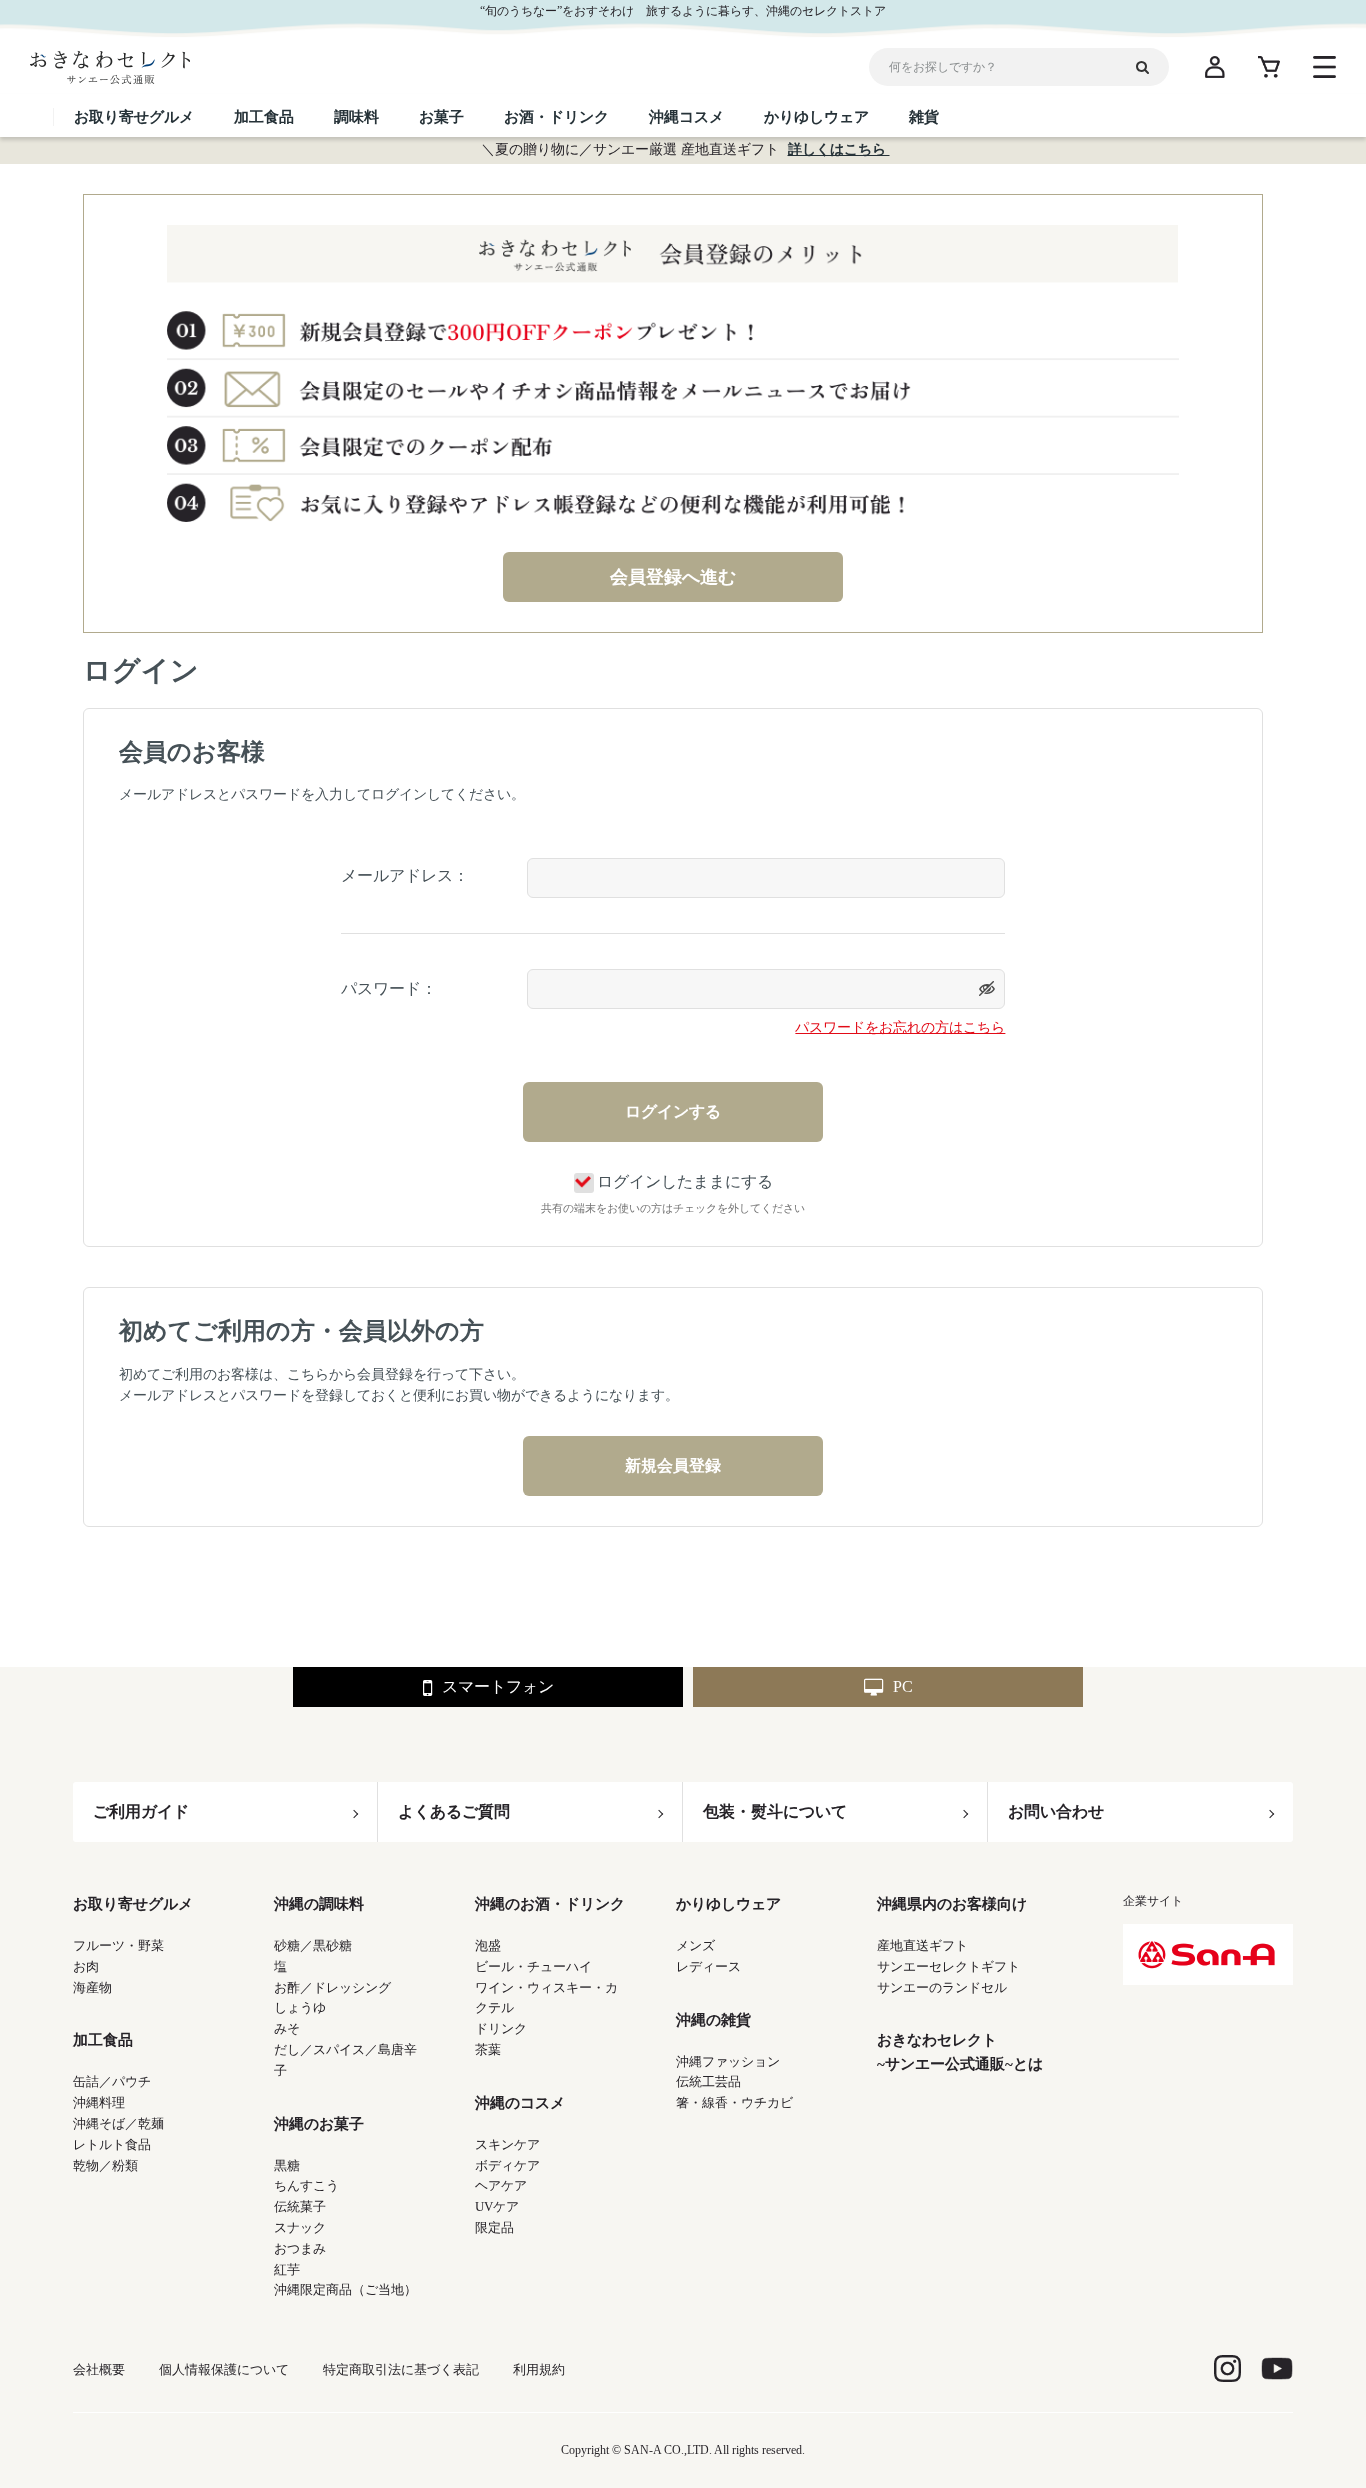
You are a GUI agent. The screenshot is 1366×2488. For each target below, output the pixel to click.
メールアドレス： (405, 875)
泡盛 (488, 1945)
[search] (1150, 67)
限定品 (494, 2227)
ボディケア (507, 2165)
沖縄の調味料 (319, 1904)
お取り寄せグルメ (133, 1904)
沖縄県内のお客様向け (952, 1904)
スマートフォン (498, 1686)
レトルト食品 (112, 2144)
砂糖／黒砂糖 (313, 1945)
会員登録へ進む (673, 577)
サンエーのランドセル (942, 1987)
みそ (287, 2028)
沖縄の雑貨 (713, 2020)
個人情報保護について (224, 2369)
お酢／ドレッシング (332, 1987)
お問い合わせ (1056, 1811)
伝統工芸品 (708, 2081)
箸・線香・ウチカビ (734, 2102)
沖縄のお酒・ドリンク (550, 1904)
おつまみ (300, 2248)
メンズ (695, 1945)
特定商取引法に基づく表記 (401, 2369)
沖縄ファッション (728, 2061)
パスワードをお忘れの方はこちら (900, 1027)
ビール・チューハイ (533, 1966)
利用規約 (539, 2369)
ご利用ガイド (141, 1811)
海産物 (92, 1987)
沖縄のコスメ (520, 2103)
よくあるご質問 (454, 1811)
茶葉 (488, 2049)
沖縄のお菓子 (319, 2124)
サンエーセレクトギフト (948, 1966)
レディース (708, 1966)
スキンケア (507, 2144)
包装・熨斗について (775, 1811)
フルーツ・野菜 (118, 1945)
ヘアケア (501, 2185)
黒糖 (287, 2165)
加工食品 (103, 2040)
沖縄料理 (99, 2102)
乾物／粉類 (105, 2165)
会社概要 (99, 2369)
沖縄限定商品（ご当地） (345, 2289)
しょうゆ (300, 2007)
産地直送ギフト (922, 1945)
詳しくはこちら (839, 149)
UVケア (497, 2206)
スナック (300, 2227)
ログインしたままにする (685, 1181)
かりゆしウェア (728, 1904)
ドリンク (501, 2028)
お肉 (86, 1966)
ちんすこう (306, 2185)
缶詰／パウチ (112, 2081)
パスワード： (389, 988)
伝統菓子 (300, 2206)
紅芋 (287, 2269)
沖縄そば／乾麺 (118, 2123)
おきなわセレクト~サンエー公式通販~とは (960, 2052)
